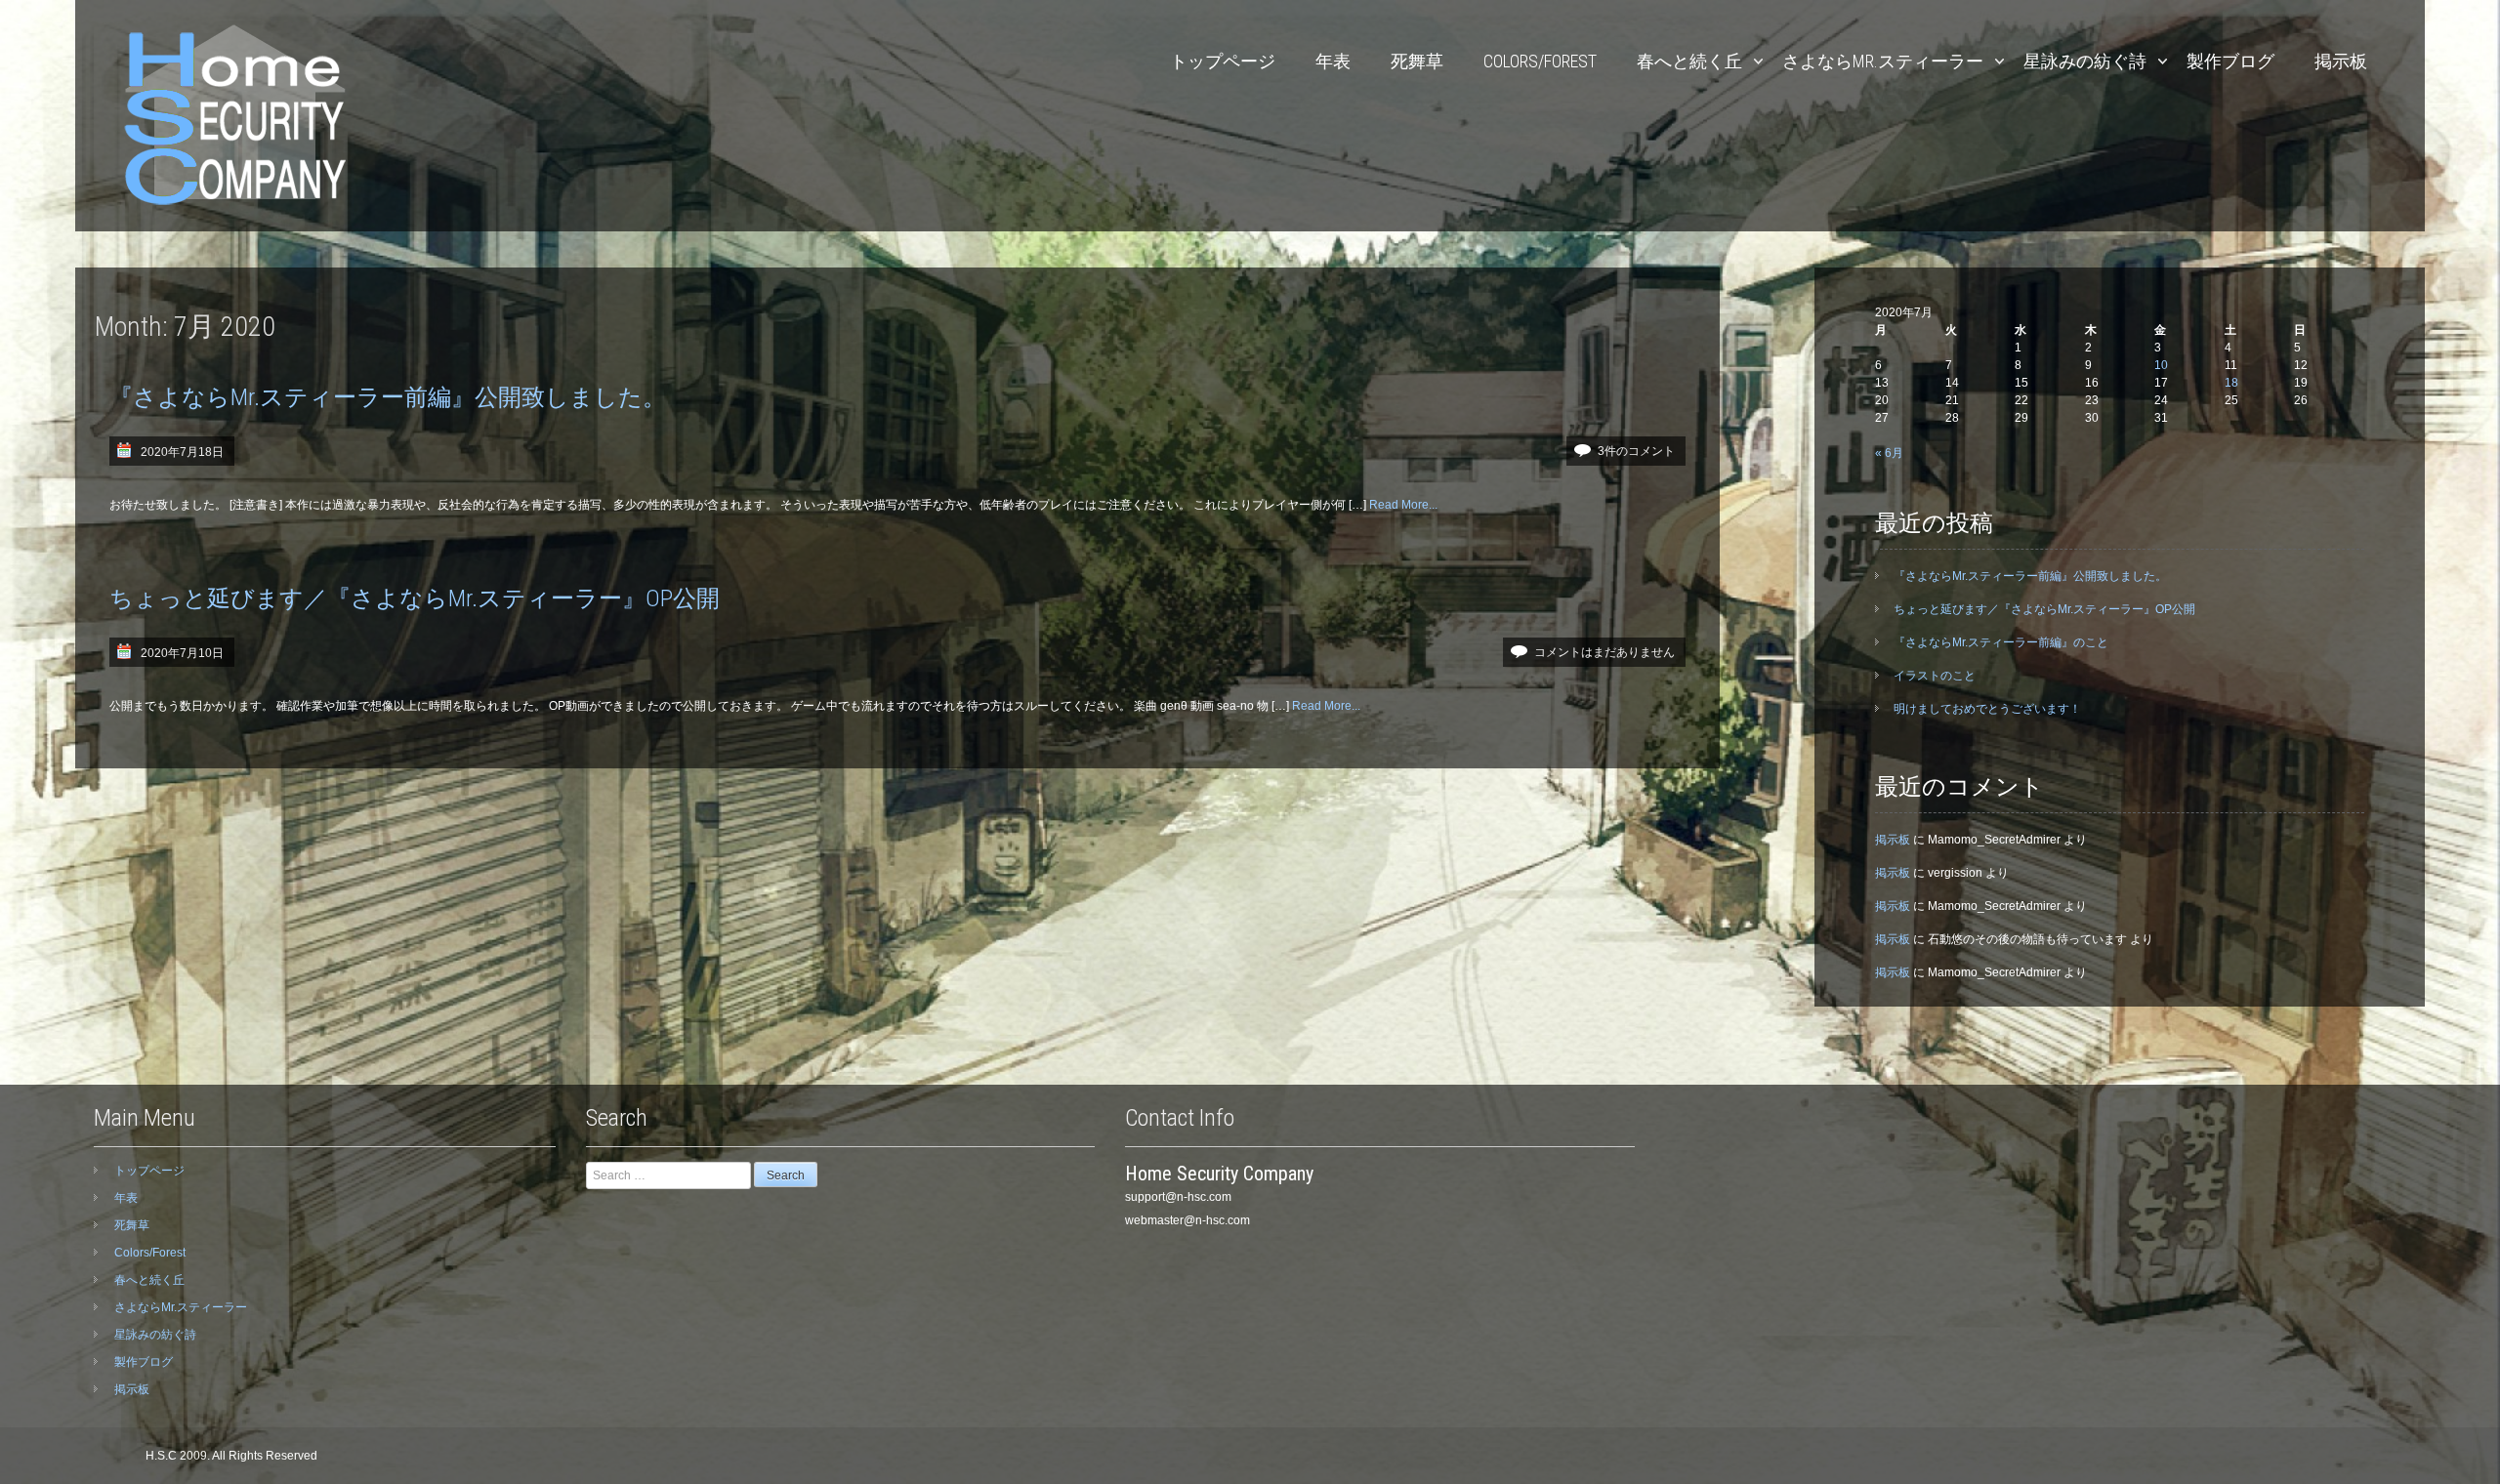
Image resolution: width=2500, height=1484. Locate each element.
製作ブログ (2230, 61)
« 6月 (1889, 453)
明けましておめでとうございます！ (1987, 709)
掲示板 (2341, 61)
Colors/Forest (1540, 61)
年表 (1333, 61)
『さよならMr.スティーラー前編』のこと (2001, 642)
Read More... (1403, 505)
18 (2231, 383)
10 (2161, 365)
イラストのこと (1935, 676)
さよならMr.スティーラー (1883, 61)
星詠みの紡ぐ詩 (2085, 61)
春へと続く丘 (1689, 61)
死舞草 (1417, 61)
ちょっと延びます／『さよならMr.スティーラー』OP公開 (415, 598)
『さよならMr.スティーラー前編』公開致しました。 (388, 397)
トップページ (1223, 61)
